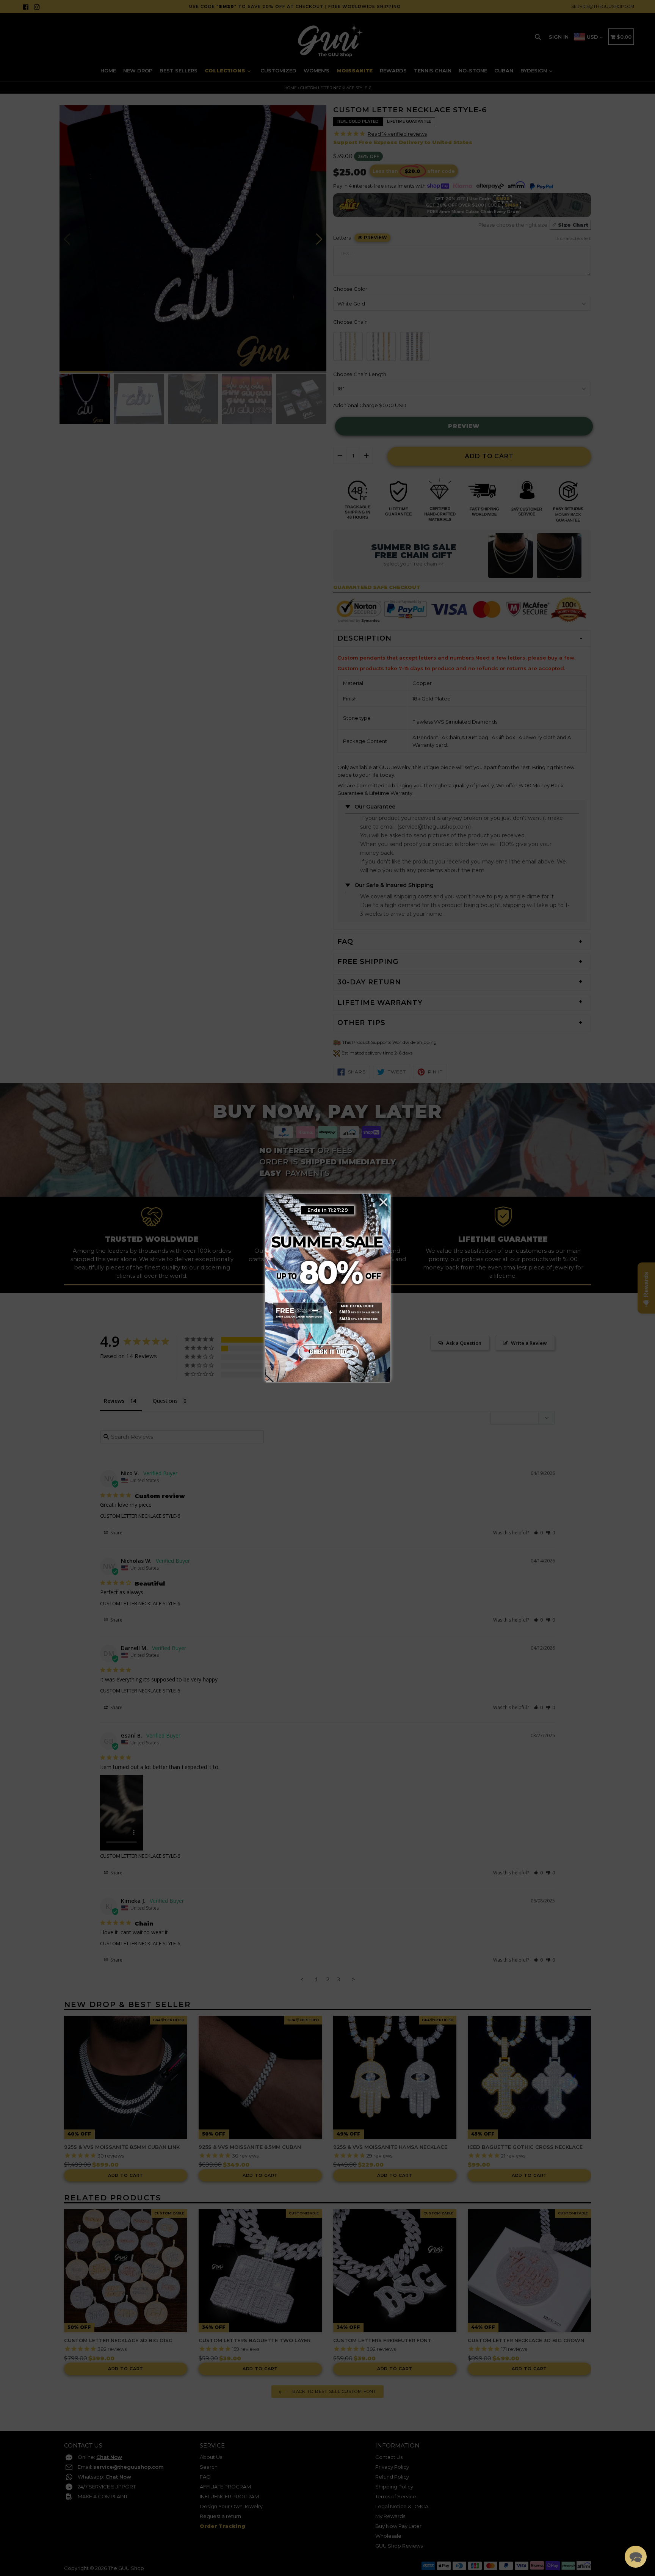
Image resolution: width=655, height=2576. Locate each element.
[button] (636, 2557)
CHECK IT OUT (327, 1350)
